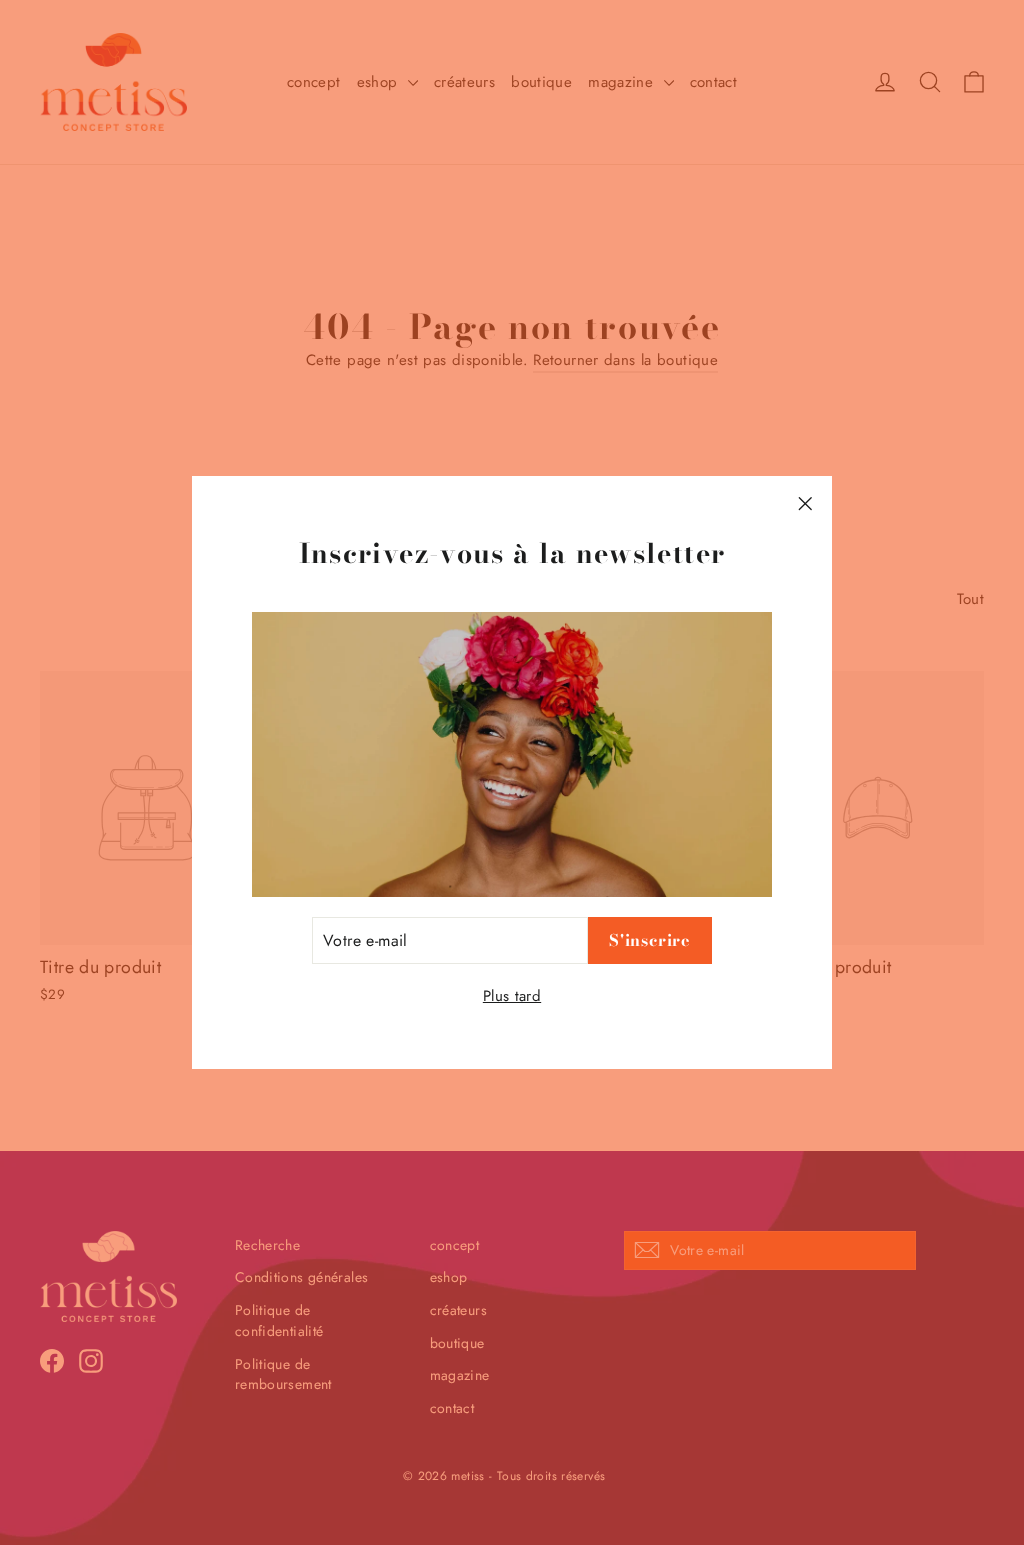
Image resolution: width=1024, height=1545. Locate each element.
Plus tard (512, 996)
